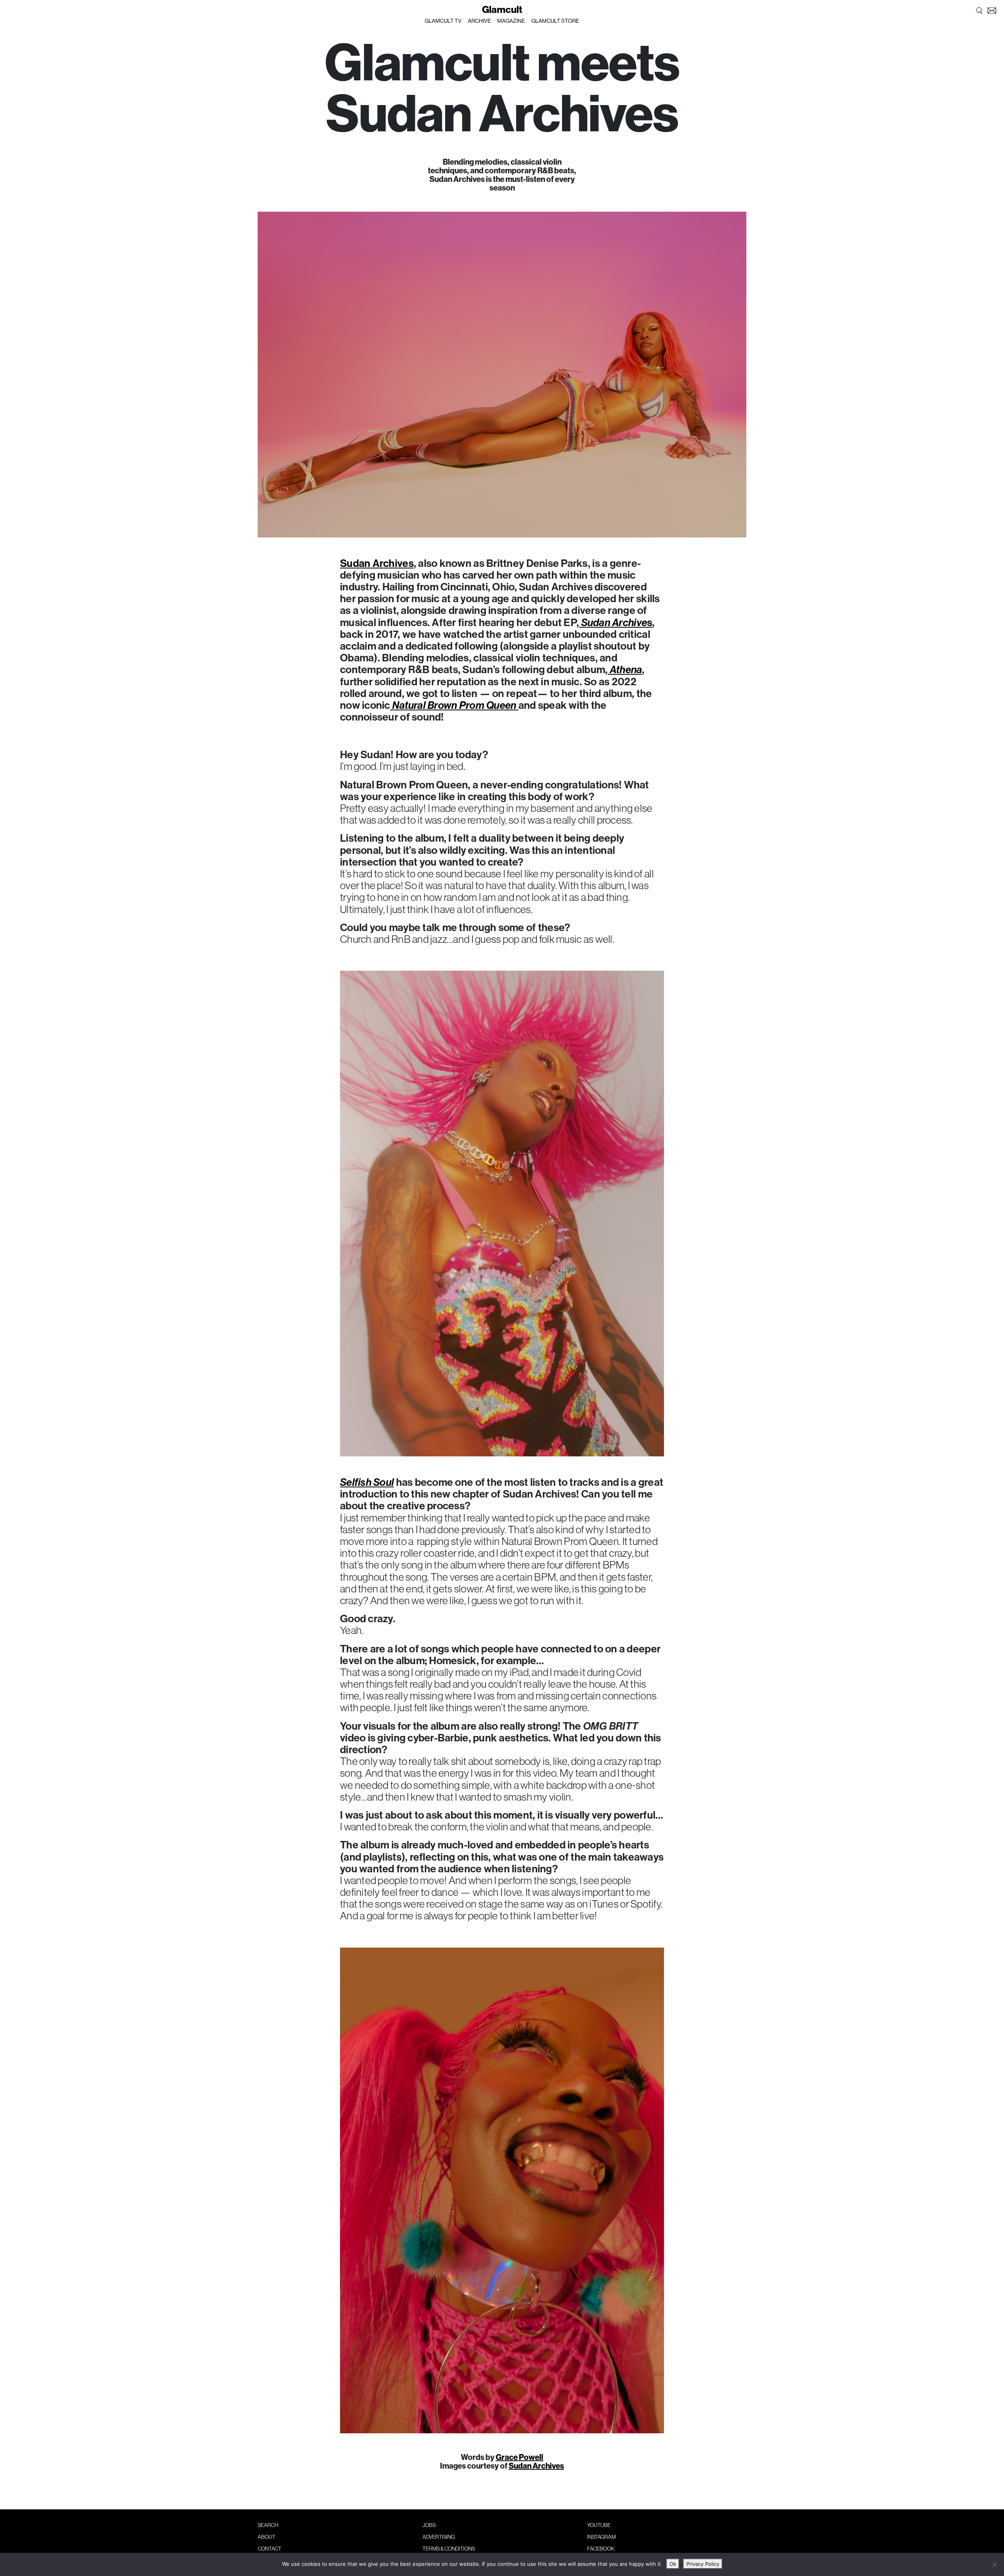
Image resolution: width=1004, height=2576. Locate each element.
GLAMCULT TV (443, 21)
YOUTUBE (599, 2525)
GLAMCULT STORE (555, 21)
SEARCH (268, 2525)
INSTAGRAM (601, 2537)
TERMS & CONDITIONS (449, 2549)
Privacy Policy (703, 2564)
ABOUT (266, 2537)
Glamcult (502, 9)
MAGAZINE (511, 21)
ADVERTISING (439, 2537)
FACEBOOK (601, 2549)
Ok (673, 2564)
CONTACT (269, 2549)
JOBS (429, 2525)
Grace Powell (519, 2457)
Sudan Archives (377, 563)
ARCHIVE (479, 21)
